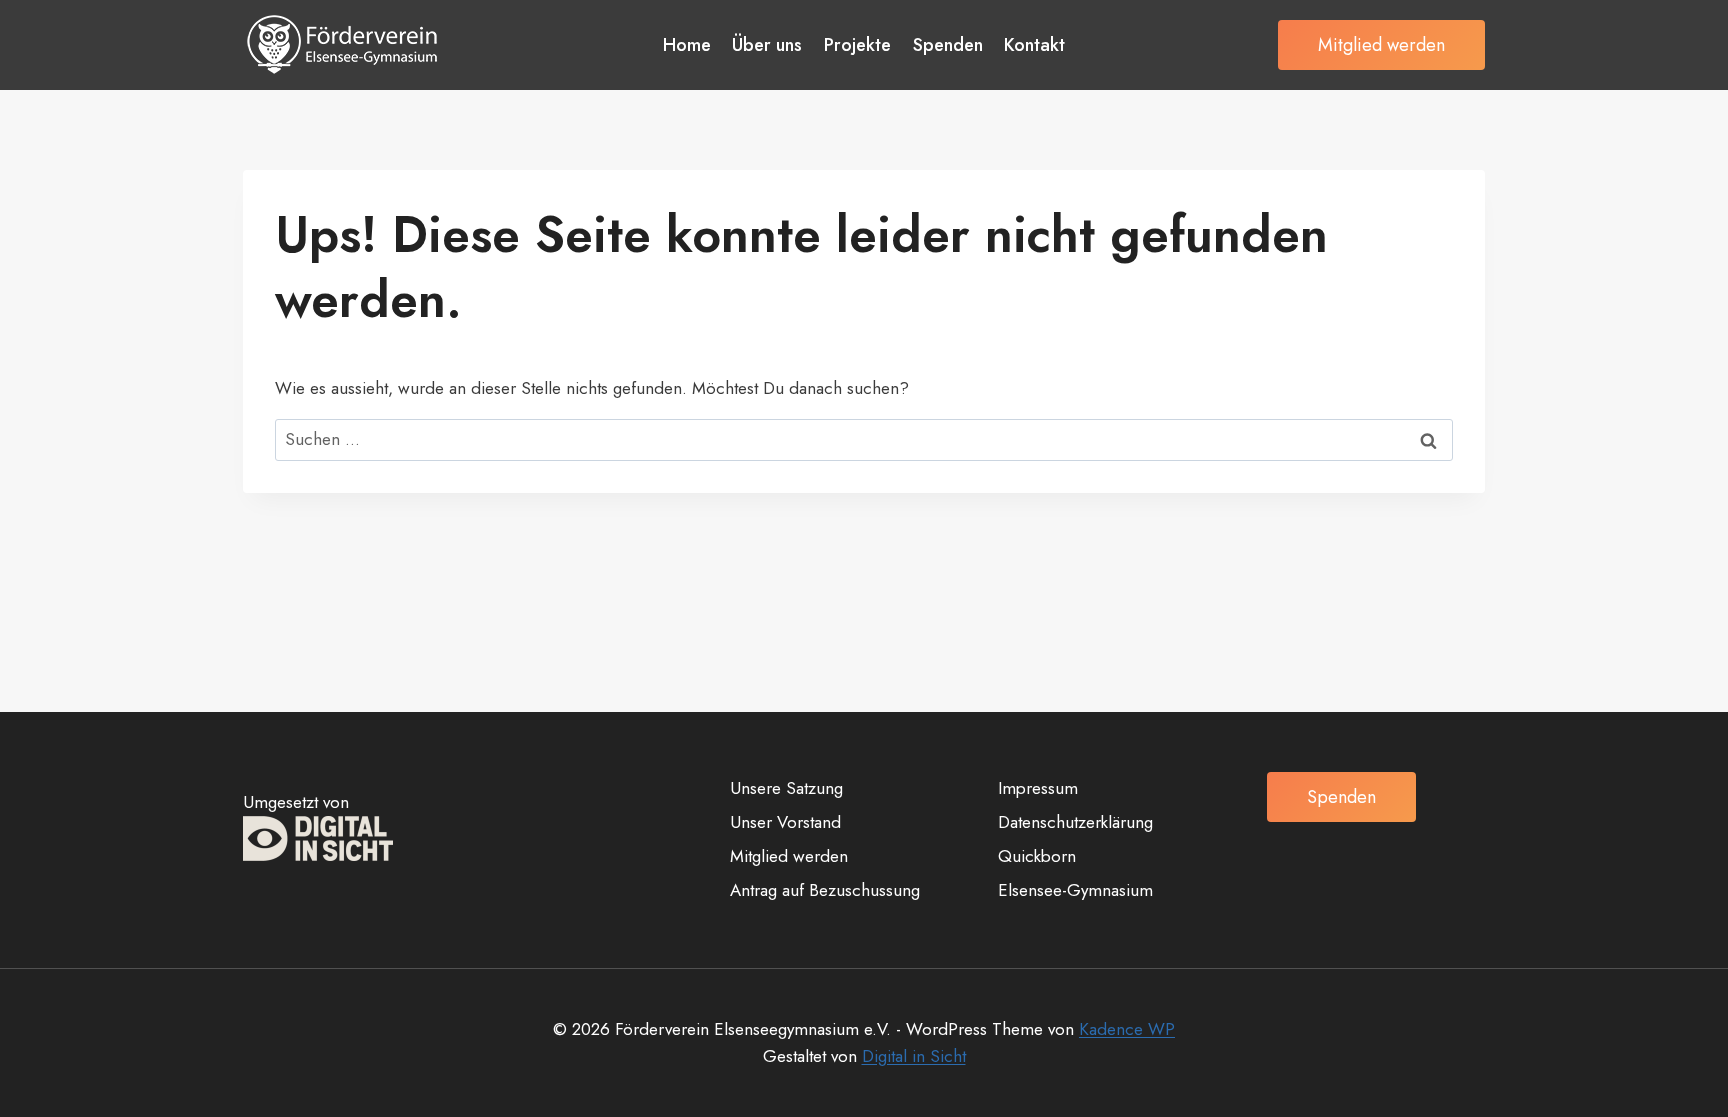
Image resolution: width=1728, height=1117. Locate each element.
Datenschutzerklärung (1075, 822)
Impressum (1038, 788)
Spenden (948, 45)
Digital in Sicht (914, 1056)
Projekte (857, 45)
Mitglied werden (1381, 45)
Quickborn (1037, 856)
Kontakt (1034, 45)
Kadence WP (1127, 1029)
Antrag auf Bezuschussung (825, 890)
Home (687, 45)
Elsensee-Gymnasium (1075, 890)
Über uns (767, 45)
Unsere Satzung (786, 788)
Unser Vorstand (785, 822)
